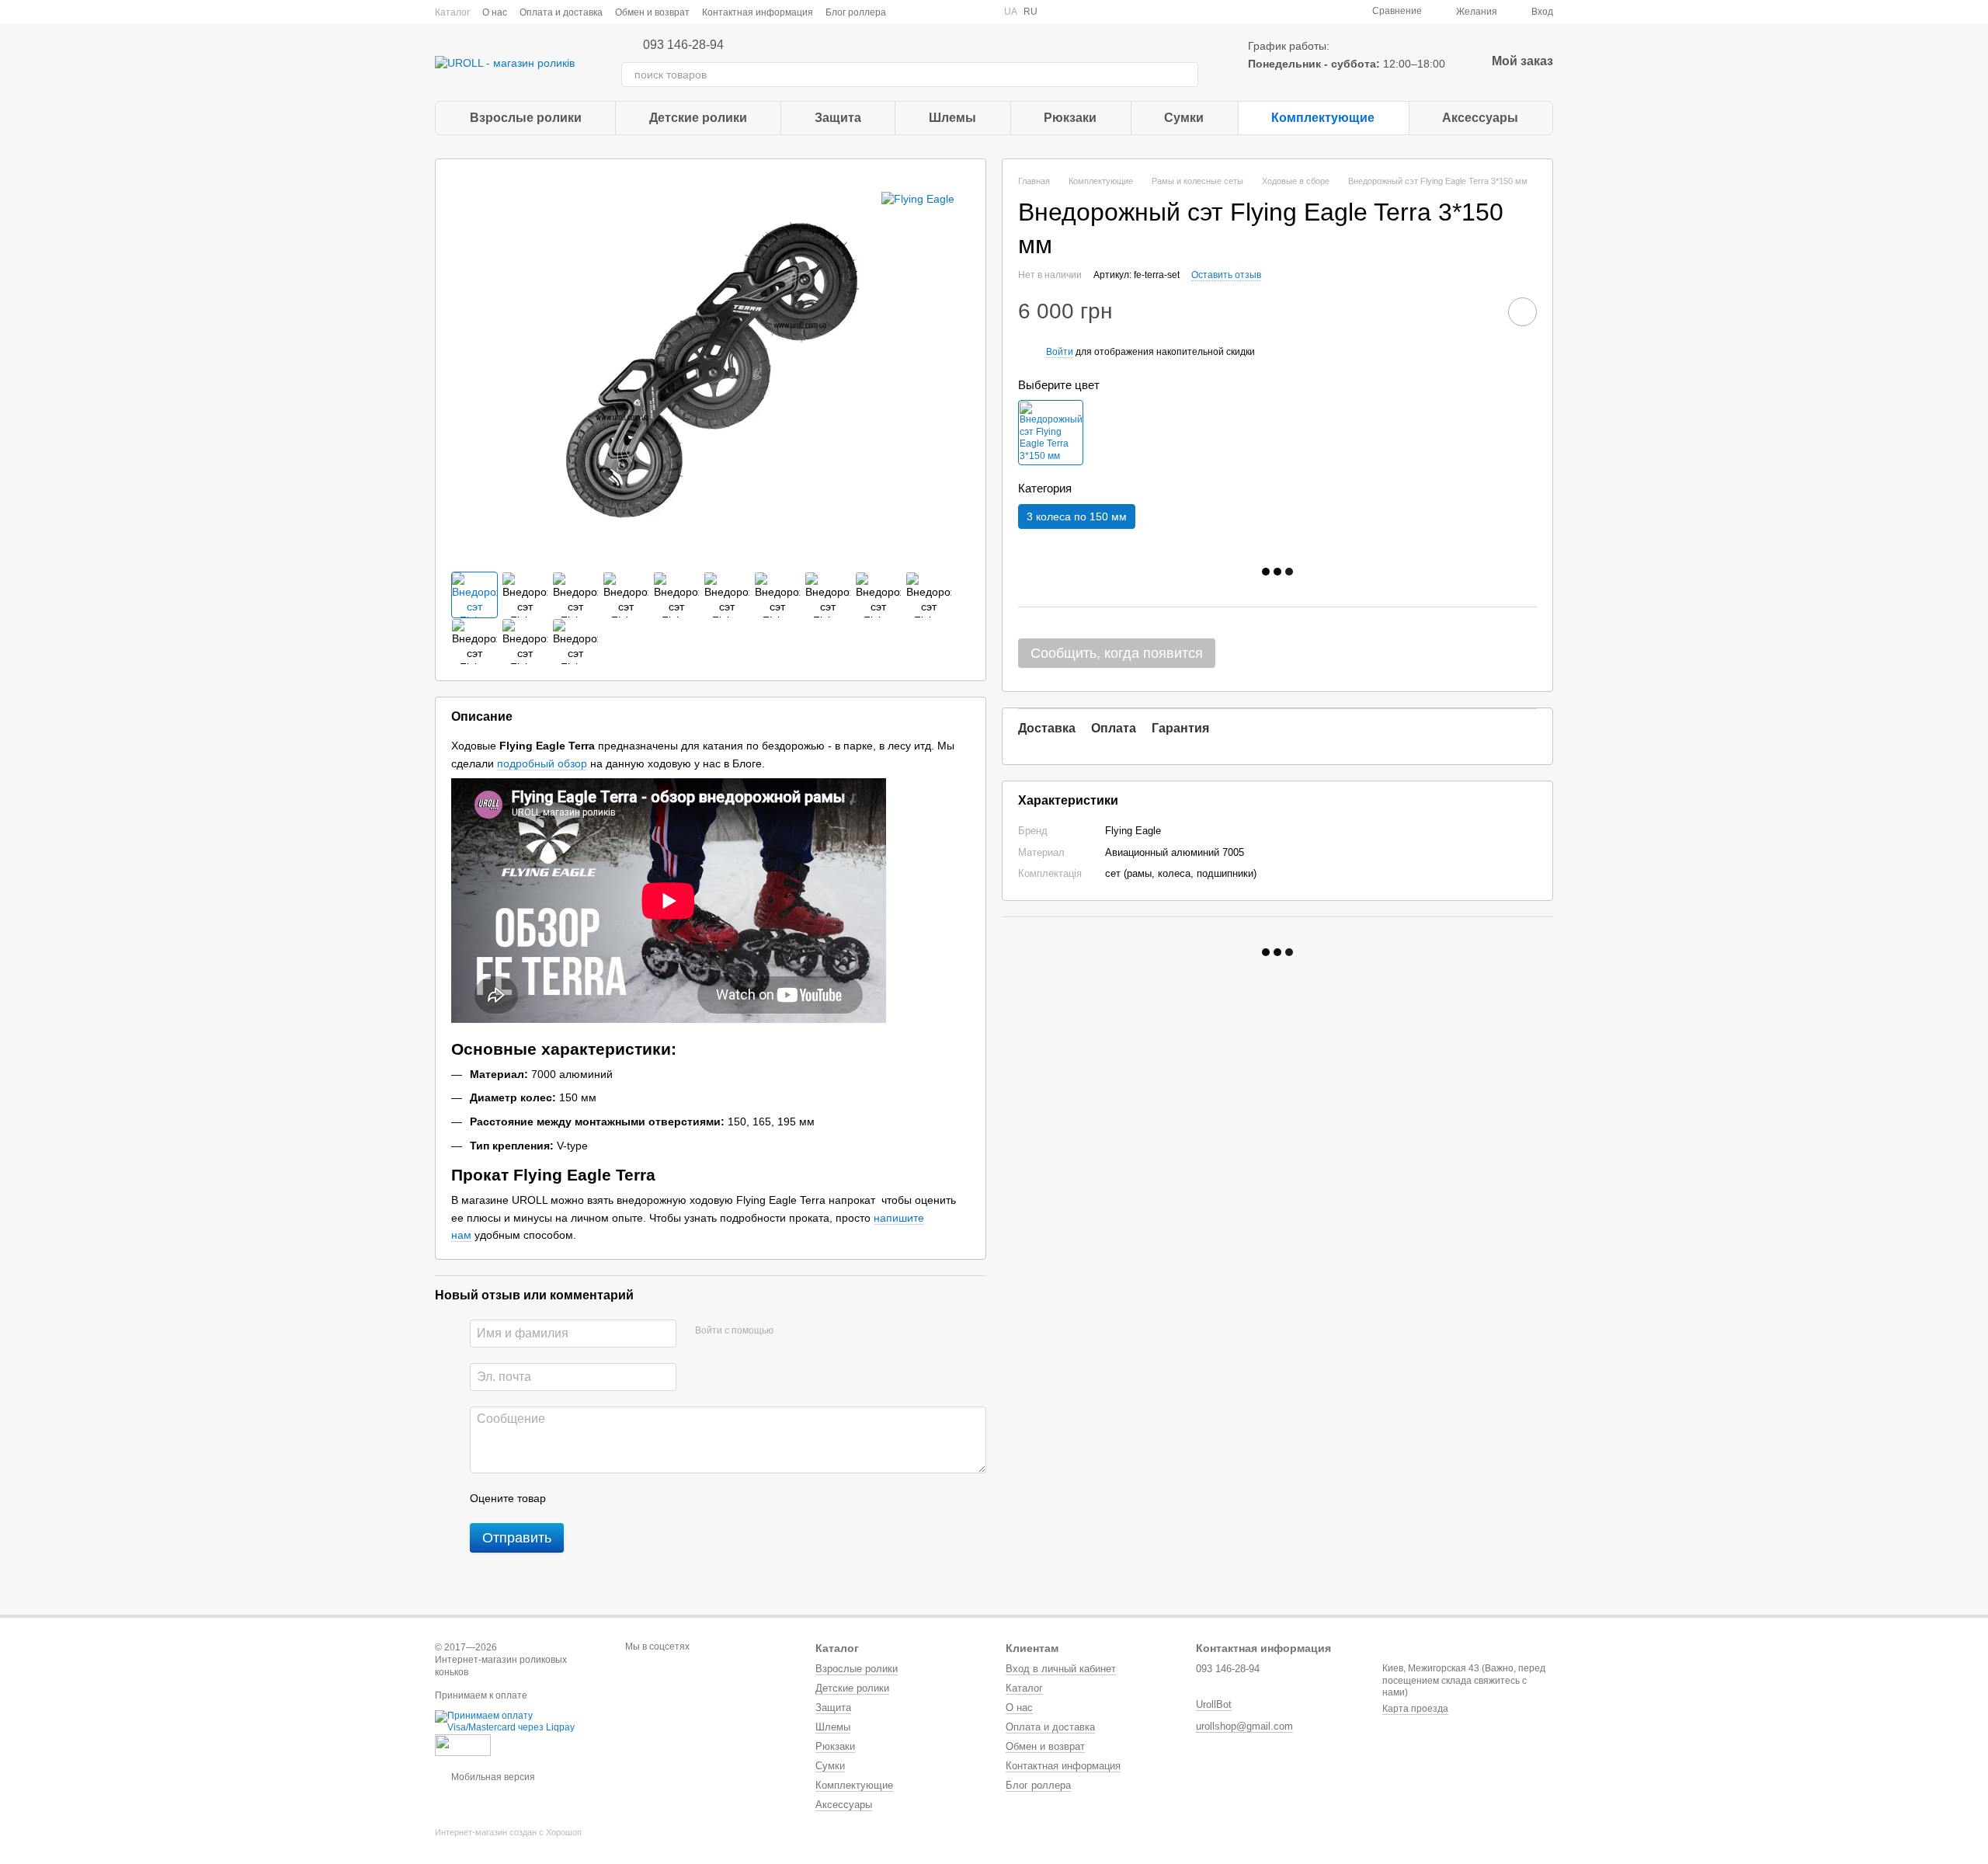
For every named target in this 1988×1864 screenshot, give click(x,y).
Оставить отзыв (1226, 275)
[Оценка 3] (621, 1498)
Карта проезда (1415, 1709)
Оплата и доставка (561, 12)
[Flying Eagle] (918, 198)
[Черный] (1051, 433)
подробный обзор (542, 763)
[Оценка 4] (646, 1498)
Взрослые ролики (526, 118)
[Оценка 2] (596, 1498)
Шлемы (952, 118)
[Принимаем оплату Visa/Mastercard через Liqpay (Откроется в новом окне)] (518, 1721)
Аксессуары (1480, 118)
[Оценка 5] (671, 1498)
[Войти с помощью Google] (815, 1331)
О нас (495, 12)
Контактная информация (758, 12)
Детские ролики (698, 118)
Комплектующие (1323, 118)
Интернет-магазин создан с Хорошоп (508, 1832)
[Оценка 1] (572, 1498)
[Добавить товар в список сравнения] (1479, 311)
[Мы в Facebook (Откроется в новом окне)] (908, 12)
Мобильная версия (492, 1777)
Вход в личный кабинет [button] (1061, 1669)
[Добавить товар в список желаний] (1522, 312)
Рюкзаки (1070, 118)
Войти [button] (1060, 352)
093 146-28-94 (683, 45)
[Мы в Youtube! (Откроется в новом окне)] (926, 12)
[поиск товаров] (1186, 75)
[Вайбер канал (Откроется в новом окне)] (982, 12)
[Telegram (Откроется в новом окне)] (964, 12)
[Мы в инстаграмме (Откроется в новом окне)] (945, 12)
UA (1011, 12)
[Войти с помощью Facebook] (791, 1331)
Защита (838, 118)
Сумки (1184, 118)
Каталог (452, 12)
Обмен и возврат (652, 12)
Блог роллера (856, 12)
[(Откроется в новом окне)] (463, 1744)
